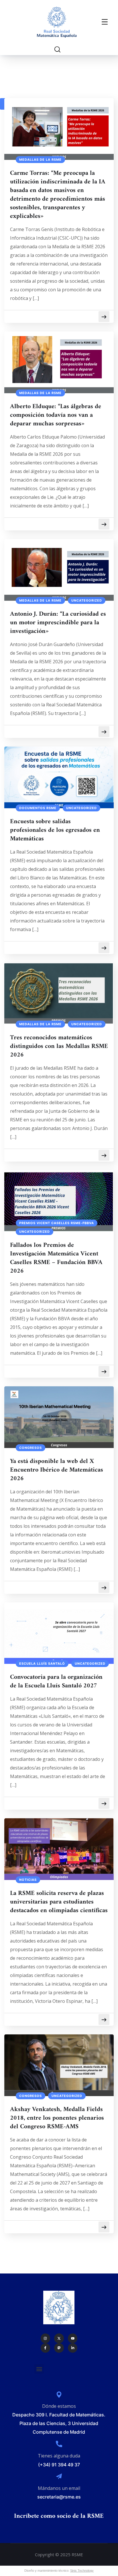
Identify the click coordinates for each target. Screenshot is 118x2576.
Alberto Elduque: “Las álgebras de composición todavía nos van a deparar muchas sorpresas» (56, 415)
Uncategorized (87, 600)
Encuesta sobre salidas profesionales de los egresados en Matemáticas (55, 830)
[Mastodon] (59, 2348)
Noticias (28, 1880)
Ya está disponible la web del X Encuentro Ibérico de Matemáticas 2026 (57, 1470)
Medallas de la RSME (40, 160)
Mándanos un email (59, 2488)
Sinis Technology (82, 2571)
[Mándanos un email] (59, 2476)
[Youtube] (73, 2338)
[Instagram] (46, 2338)
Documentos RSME (38, 808)
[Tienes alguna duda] (59, 2444)
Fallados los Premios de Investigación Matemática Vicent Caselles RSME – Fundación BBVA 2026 (56, 1258)
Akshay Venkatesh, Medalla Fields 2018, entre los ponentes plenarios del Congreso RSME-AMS (57, 2118)
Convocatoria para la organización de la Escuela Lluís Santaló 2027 (56, 1682)
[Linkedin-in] (73, 2348)
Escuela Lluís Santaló (42, 1664)
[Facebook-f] (46, 2348)
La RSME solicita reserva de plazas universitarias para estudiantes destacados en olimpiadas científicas (59, 1902)
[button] (39, 2369)
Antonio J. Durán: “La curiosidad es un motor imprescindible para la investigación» (58, 623)
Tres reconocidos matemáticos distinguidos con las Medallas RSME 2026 (59, 1046)
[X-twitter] (59, 2338)
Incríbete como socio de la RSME (59, 2516)
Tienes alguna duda (59, 2456)
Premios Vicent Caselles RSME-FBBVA (57, 1223)
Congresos (31, 1448)
